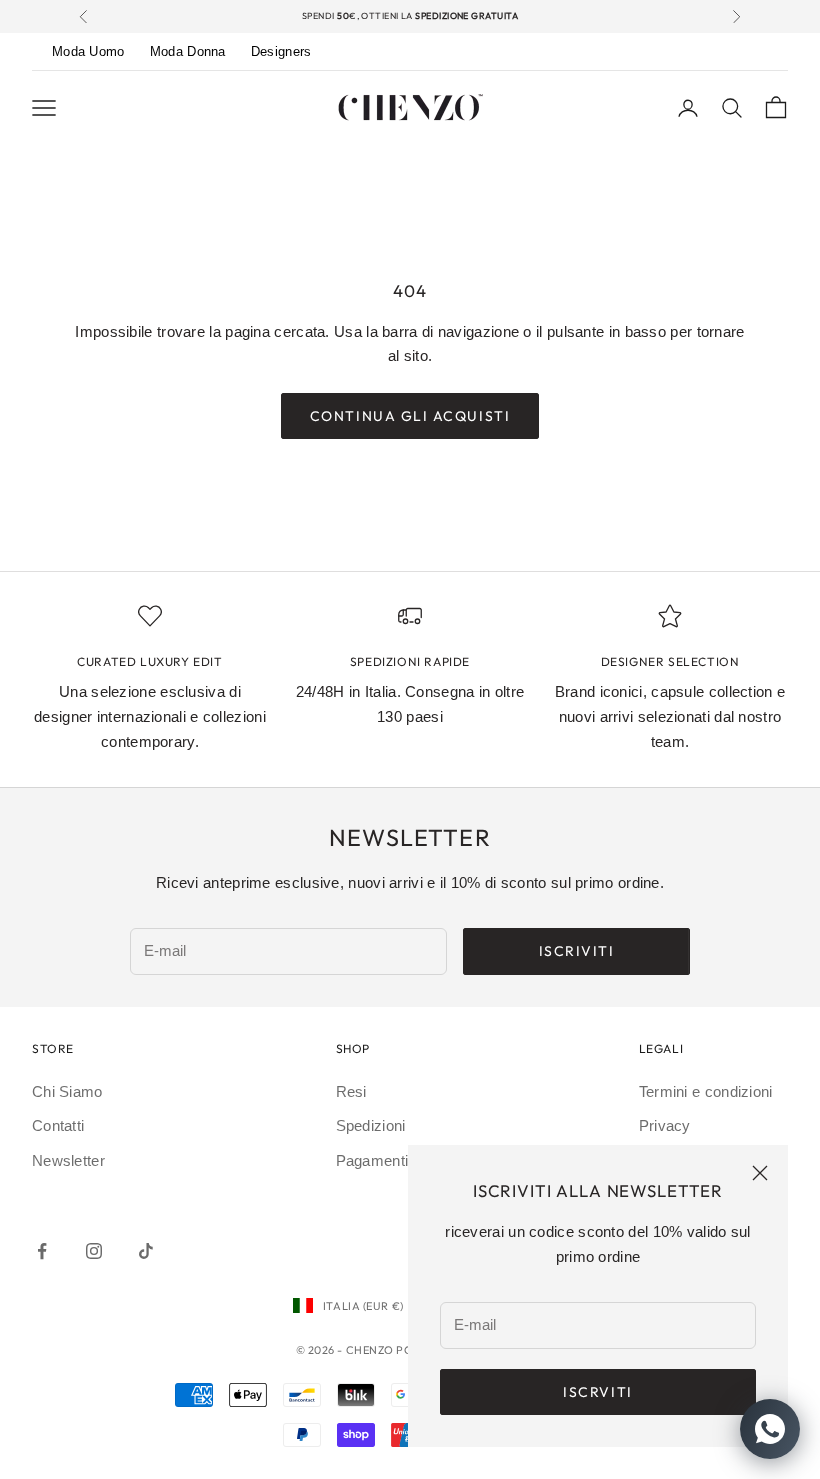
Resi (351, 1091)
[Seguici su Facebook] (42, 1251)
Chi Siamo (67, 1091)
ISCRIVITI (577, 951)
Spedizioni (371, 1125)
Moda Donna (188, 51)
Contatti (58, 1125)
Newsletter (68, 1160)
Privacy (665, 1125)
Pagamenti (372, 1160)
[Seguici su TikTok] (146, 1251)
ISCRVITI (597, 1392)
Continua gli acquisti (410, 416)
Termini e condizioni (706, 1091)
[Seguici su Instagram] (94, 1251)
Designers (281, 51)
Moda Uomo (88, 51)
